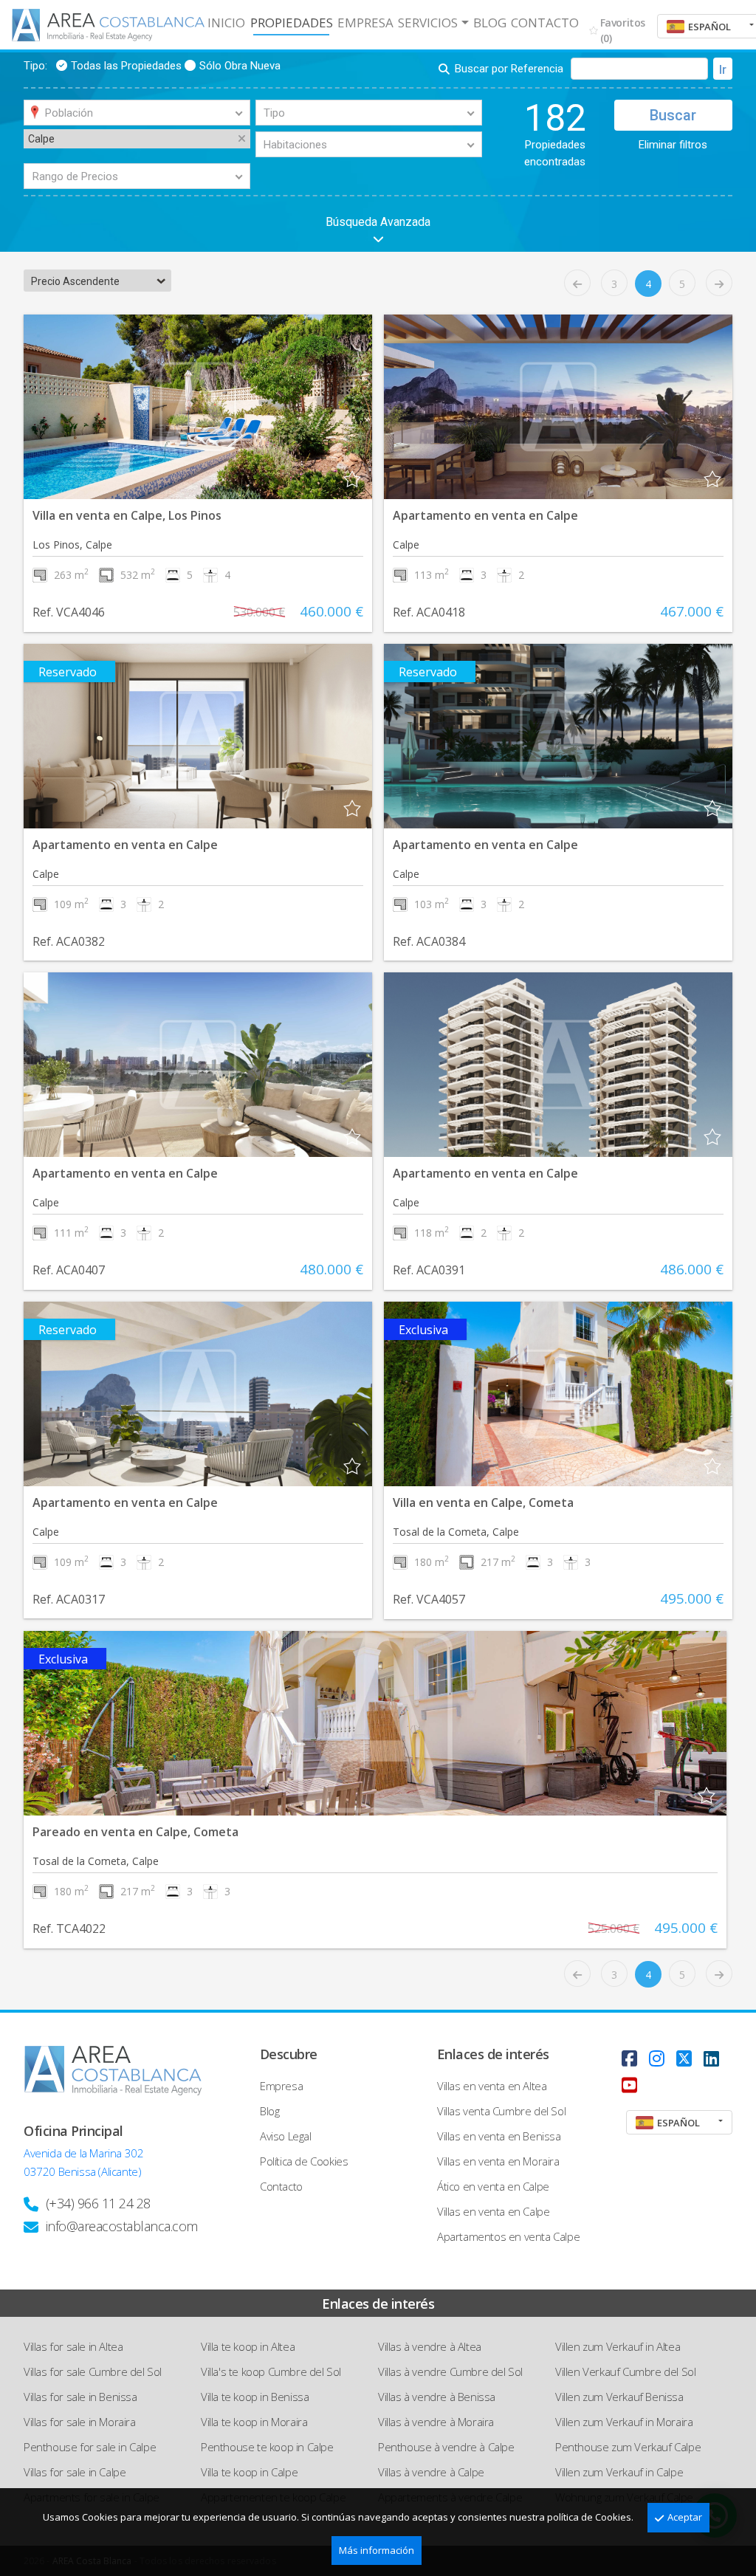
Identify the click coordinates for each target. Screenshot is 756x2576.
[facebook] (629, 2058)
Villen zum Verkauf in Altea (618, 2346)
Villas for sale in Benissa (80, 2397)
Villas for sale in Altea (73, 2346)
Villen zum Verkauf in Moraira (624, 2422)
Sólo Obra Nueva (240, 66)
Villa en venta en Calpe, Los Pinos (127, 515)
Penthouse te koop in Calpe (267, 2447)
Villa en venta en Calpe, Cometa (483, 1502)
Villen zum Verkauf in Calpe (619, 2472)
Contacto (545, 23)
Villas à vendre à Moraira (436, 2422)
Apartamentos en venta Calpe (508, 2236)
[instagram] (657, 2058)
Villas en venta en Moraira (498, 2161)
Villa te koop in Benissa (255, 2397)
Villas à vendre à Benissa (437, 2397)
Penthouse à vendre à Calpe (446, 2447)
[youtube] (629, 2085)
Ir (723, 70)
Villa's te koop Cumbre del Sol (271, 2371)
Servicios (428, 23)
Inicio (226, 23)
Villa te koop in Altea (248, 2346)
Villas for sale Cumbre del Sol (93, 2371)
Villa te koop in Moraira (254, 2422)
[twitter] (684, 2058)
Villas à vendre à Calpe (431, 2472)
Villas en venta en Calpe (493, 2211)
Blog (490, 23)
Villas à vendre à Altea (430, 2346)
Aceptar (685, 2517)
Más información (377, 2550)
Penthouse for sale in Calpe (90, 2447)
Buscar (673, 115)
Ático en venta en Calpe (493, 2186)
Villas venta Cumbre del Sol (501, 2111)
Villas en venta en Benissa (499, 2136)
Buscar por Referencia (509, 69)
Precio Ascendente (75, 281)
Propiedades (292, 23)
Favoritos (623, 30)
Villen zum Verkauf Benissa (619, 2397)
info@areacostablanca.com (122, 2226)
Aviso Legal (286, 2136)
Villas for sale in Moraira (80, 2422)
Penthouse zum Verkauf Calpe (628, 2447)
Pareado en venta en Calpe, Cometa (135, 1832)
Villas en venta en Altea (492, 2086)
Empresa (365, 23)
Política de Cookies (304, 2161)
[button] (67, 407)
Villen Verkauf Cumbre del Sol (625, 2371)
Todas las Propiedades (126, 66)
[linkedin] (711, 2058)
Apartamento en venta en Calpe (485, 515)
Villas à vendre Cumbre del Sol (450, 2371)
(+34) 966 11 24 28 (98, 2203)
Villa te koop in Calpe (249, 2472)
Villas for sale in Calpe (75, 2472)
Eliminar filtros (673, 145)
